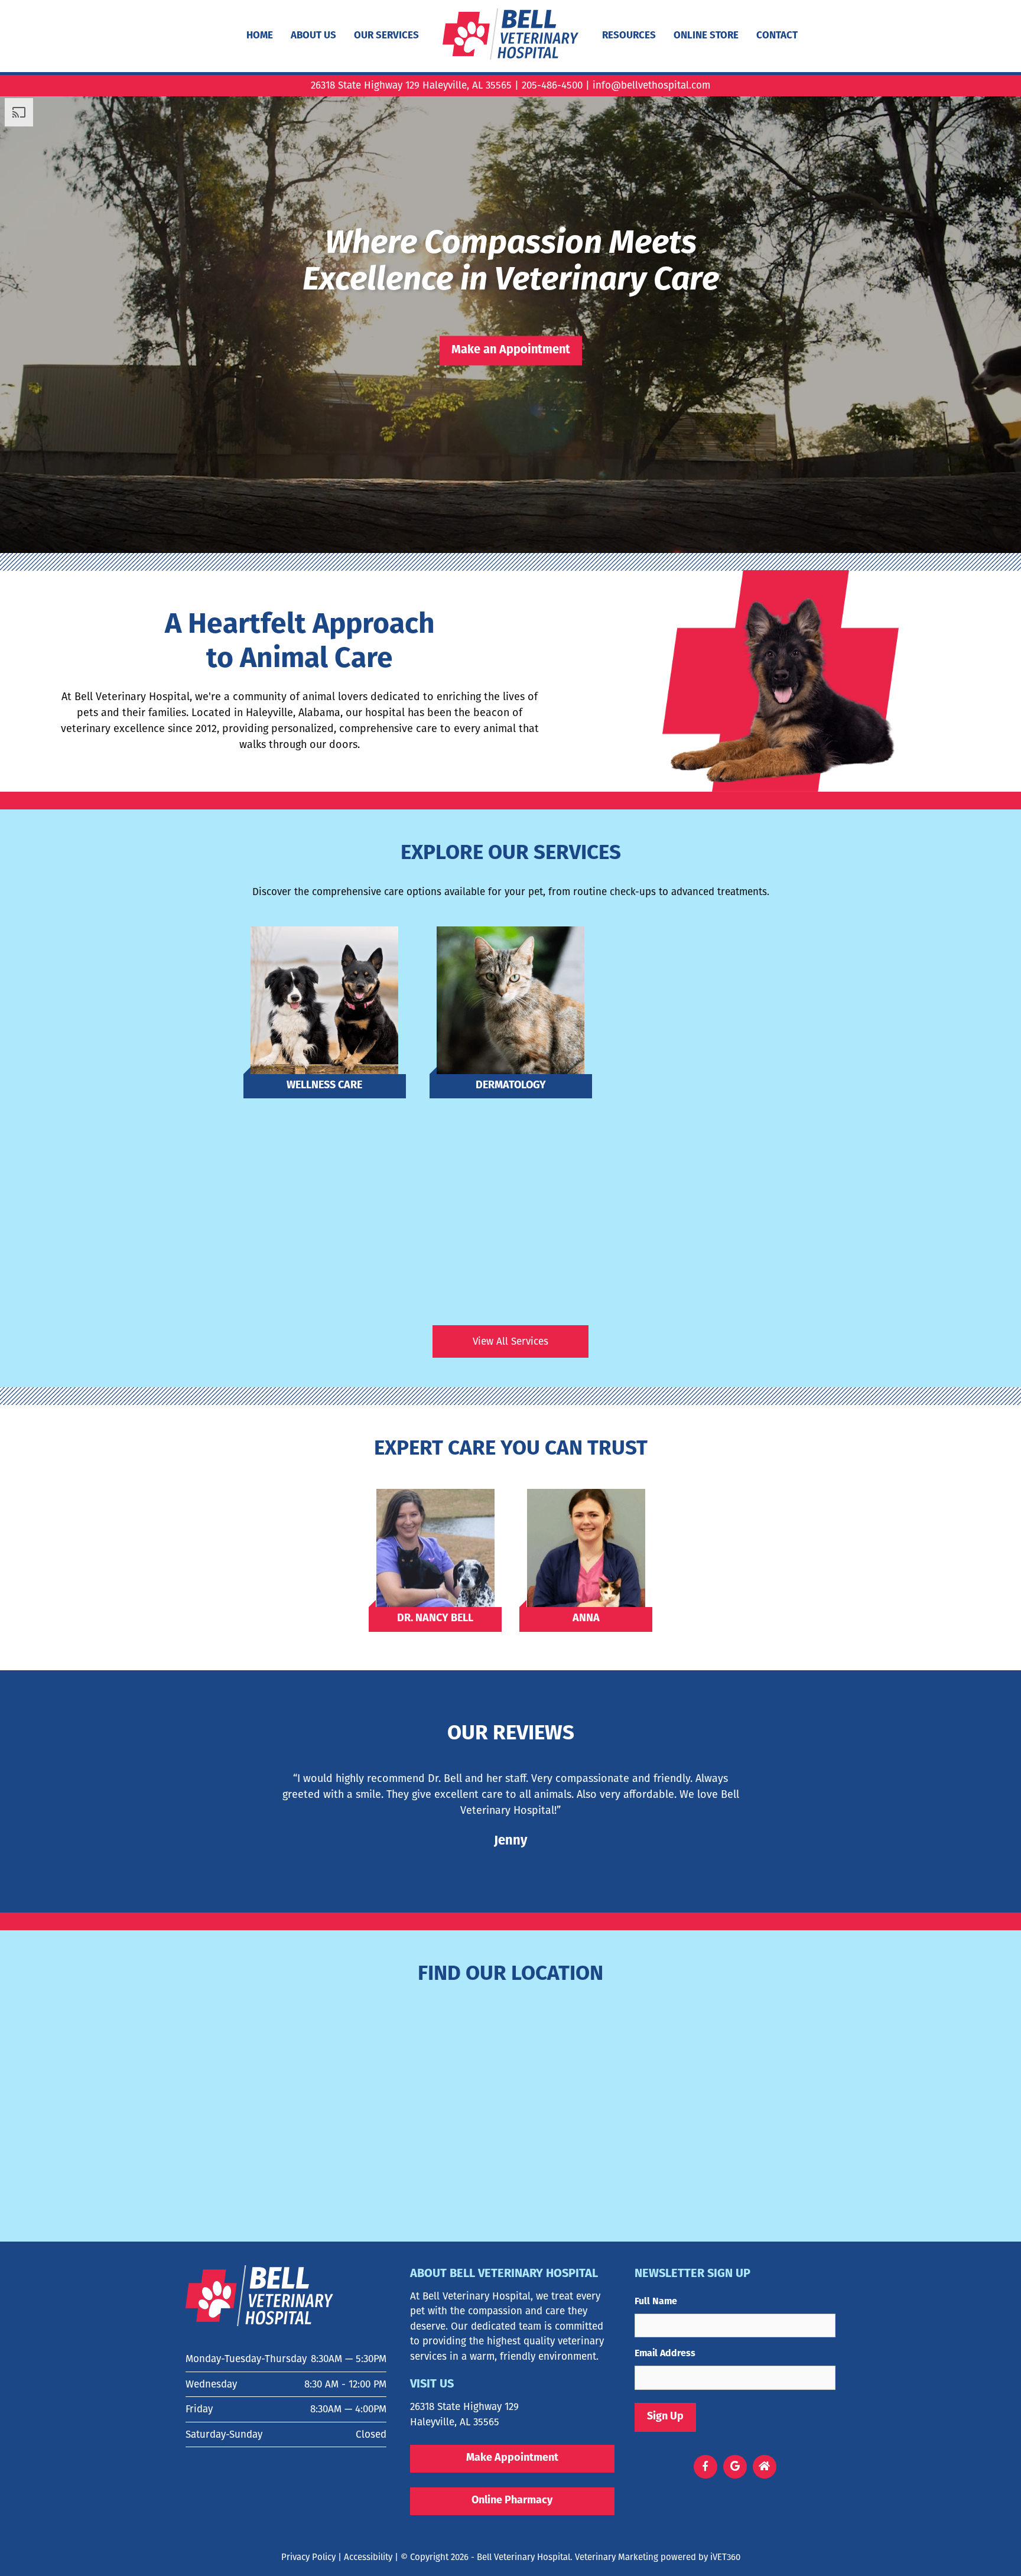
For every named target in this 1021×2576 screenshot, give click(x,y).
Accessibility (368, 2557)
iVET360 (725, 2557)
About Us (313, 36)
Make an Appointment (511, 351)
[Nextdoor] (764, 2467)
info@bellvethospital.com (651, 85)
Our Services (386, 36)
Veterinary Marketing (617, 2557)
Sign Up (665, 2417)
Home (260, 36)
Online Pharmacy (512, 2501)
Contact (777, 36)
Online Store (706, 36)
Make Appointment (512, 2458)
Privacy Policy (308, 2557)
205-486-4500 (552, 85)
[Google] (735, 2467)
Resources (629, 36)
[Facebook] (705, 2467)
